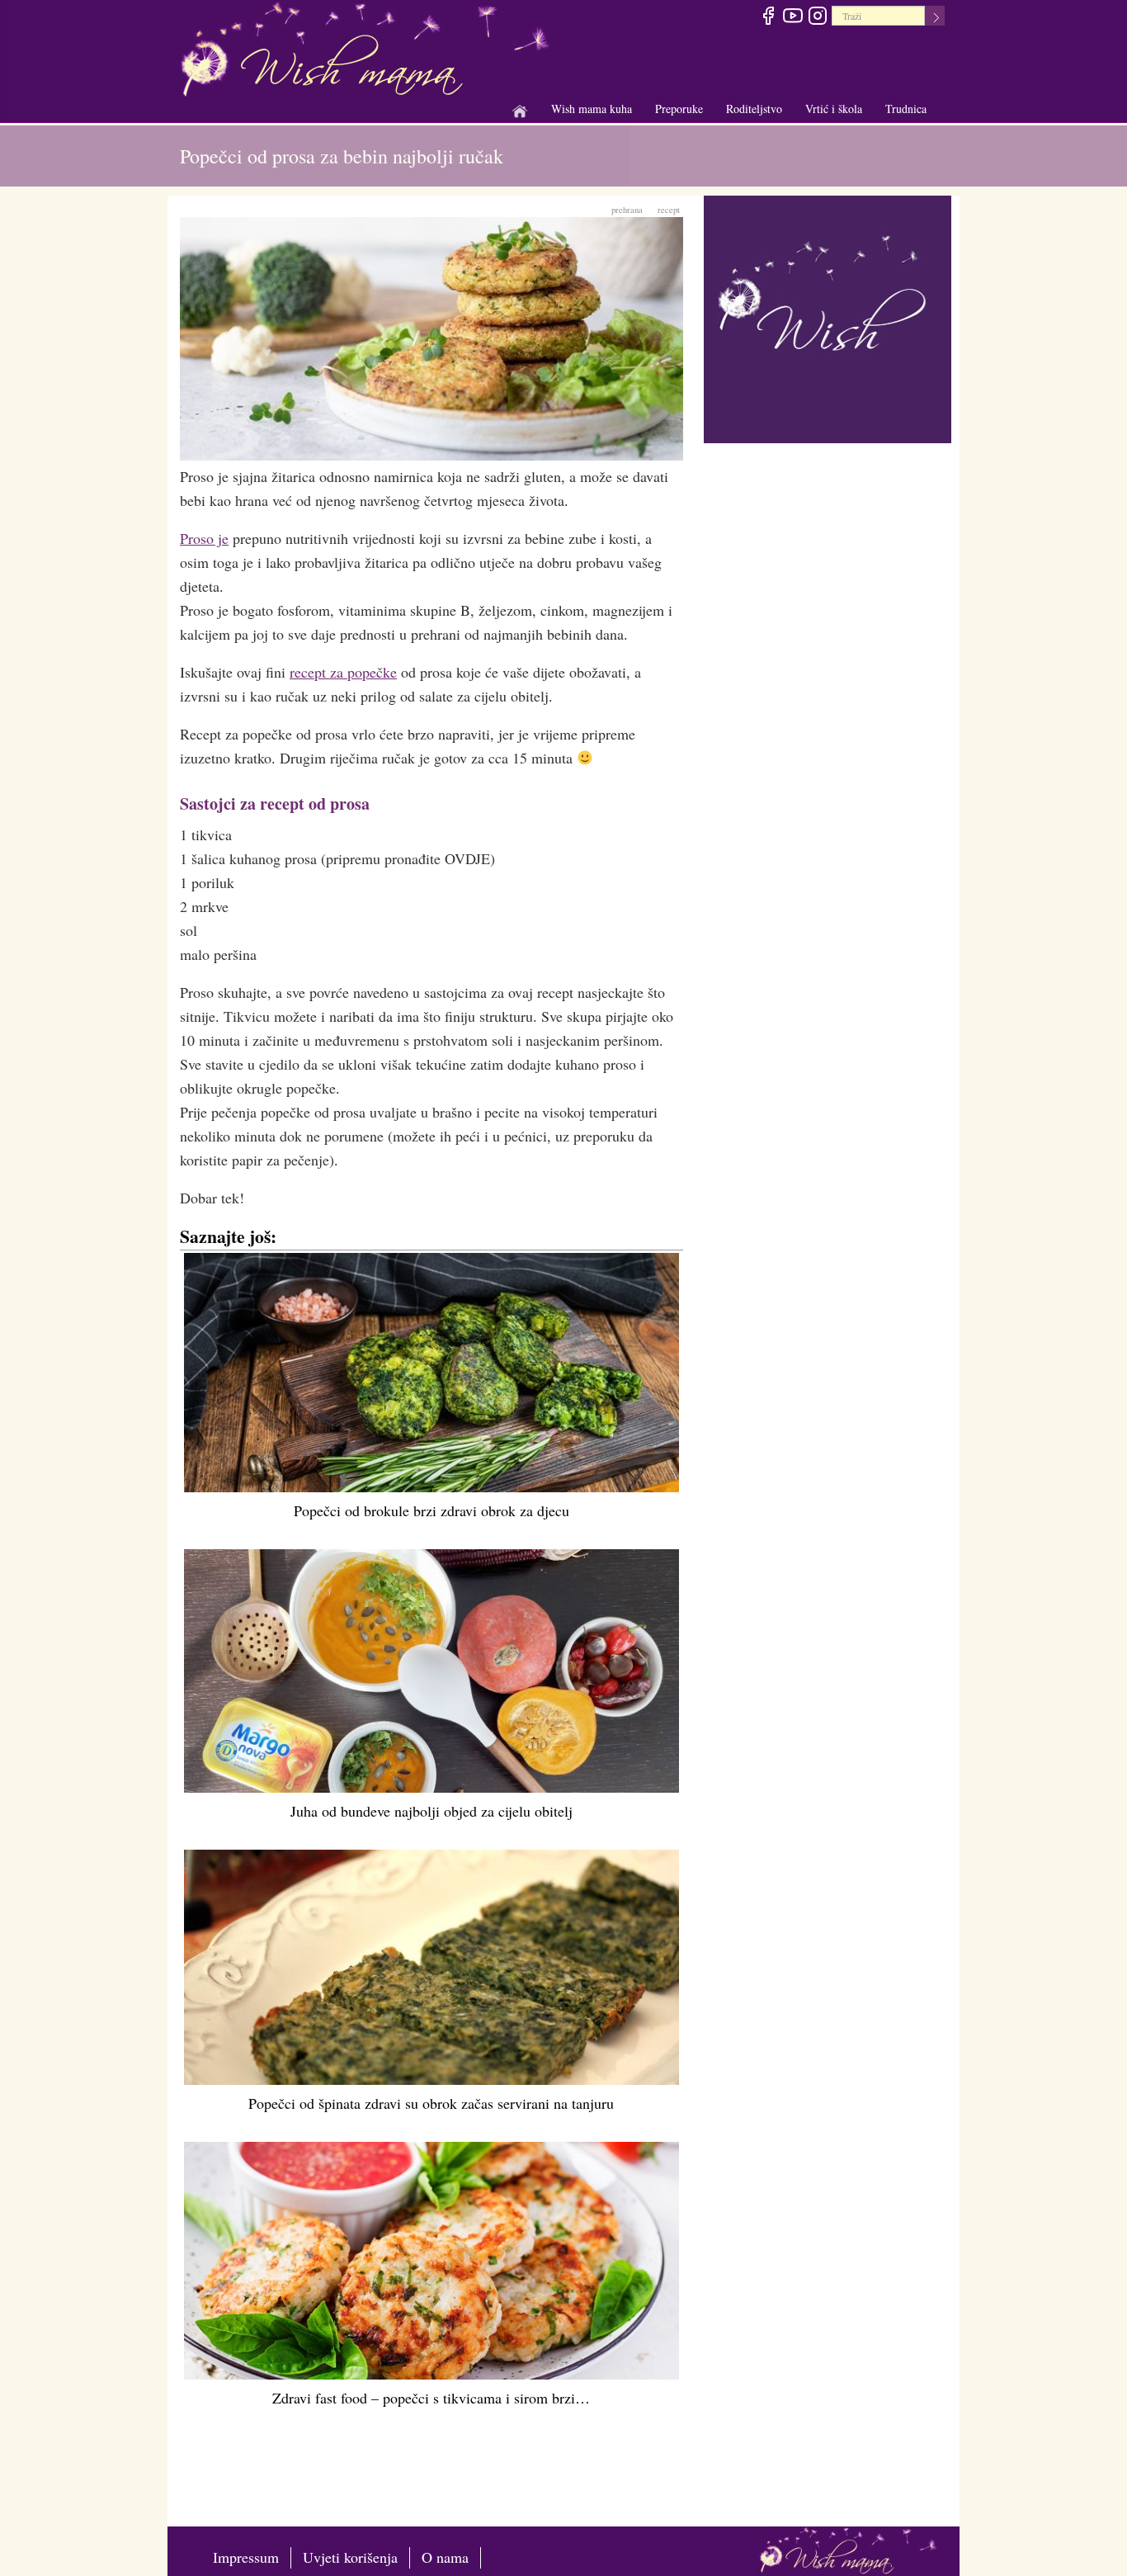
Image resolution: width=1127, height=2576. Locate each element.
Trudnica (906, 109)
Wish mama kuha (592, 109)
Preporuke (679, 109)
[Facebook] (768, 18)
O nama (445, 2557)
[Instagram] (817, 18)
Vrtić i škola (834, 109)
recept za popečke (343, 672)
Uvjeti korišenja (350, 2557)
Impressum (246, 2557)
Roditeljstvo (754, 109)
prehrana (627, 210)
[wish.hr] (828, 317)
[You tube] (792, 18)
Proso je (204, 538)
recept (669, 210)
